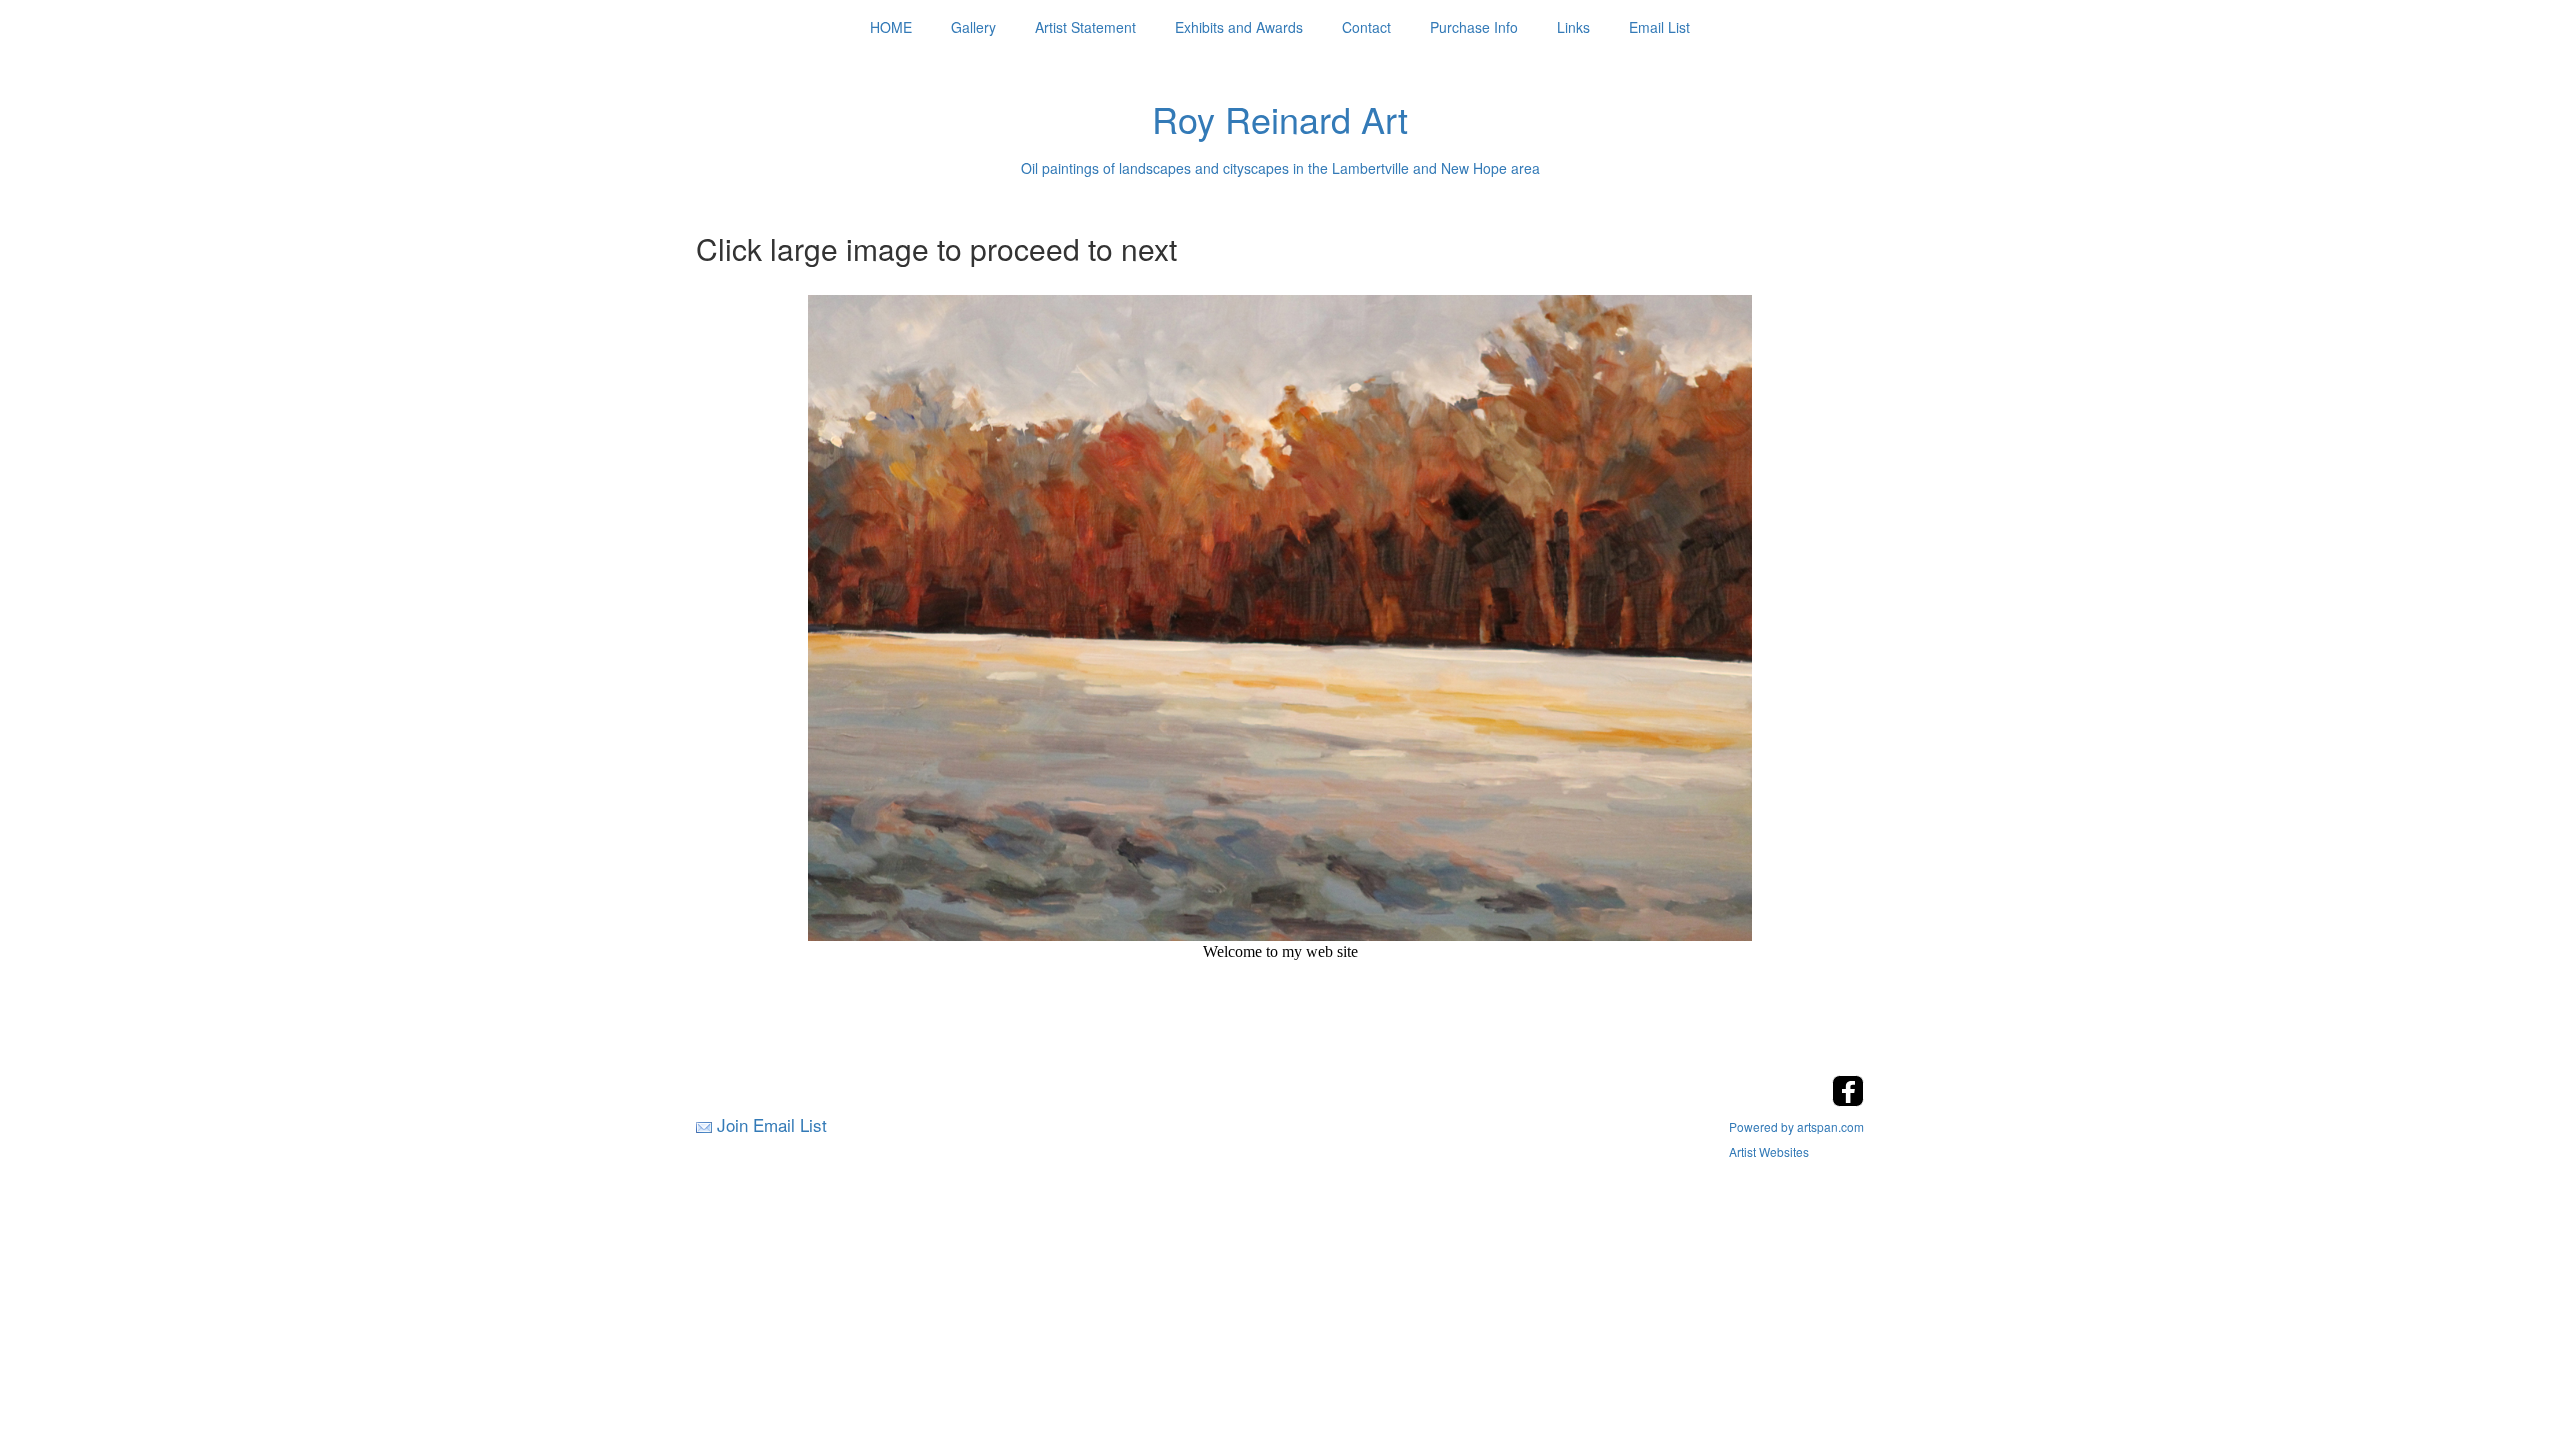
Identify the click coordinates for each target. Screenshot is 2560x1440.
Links (1573, 27)
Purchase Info (1474, 27)
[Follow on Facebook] (1848, 1100)
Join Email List (772, 1124)
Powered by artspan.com (1796, 1126)
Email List (1659, 27)
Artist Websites (1769, 1151)
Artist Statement (1085, 27)
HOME (891, 27)
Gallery (973, 27)
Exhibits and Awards (1239, 27)
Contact (1366, 27)
